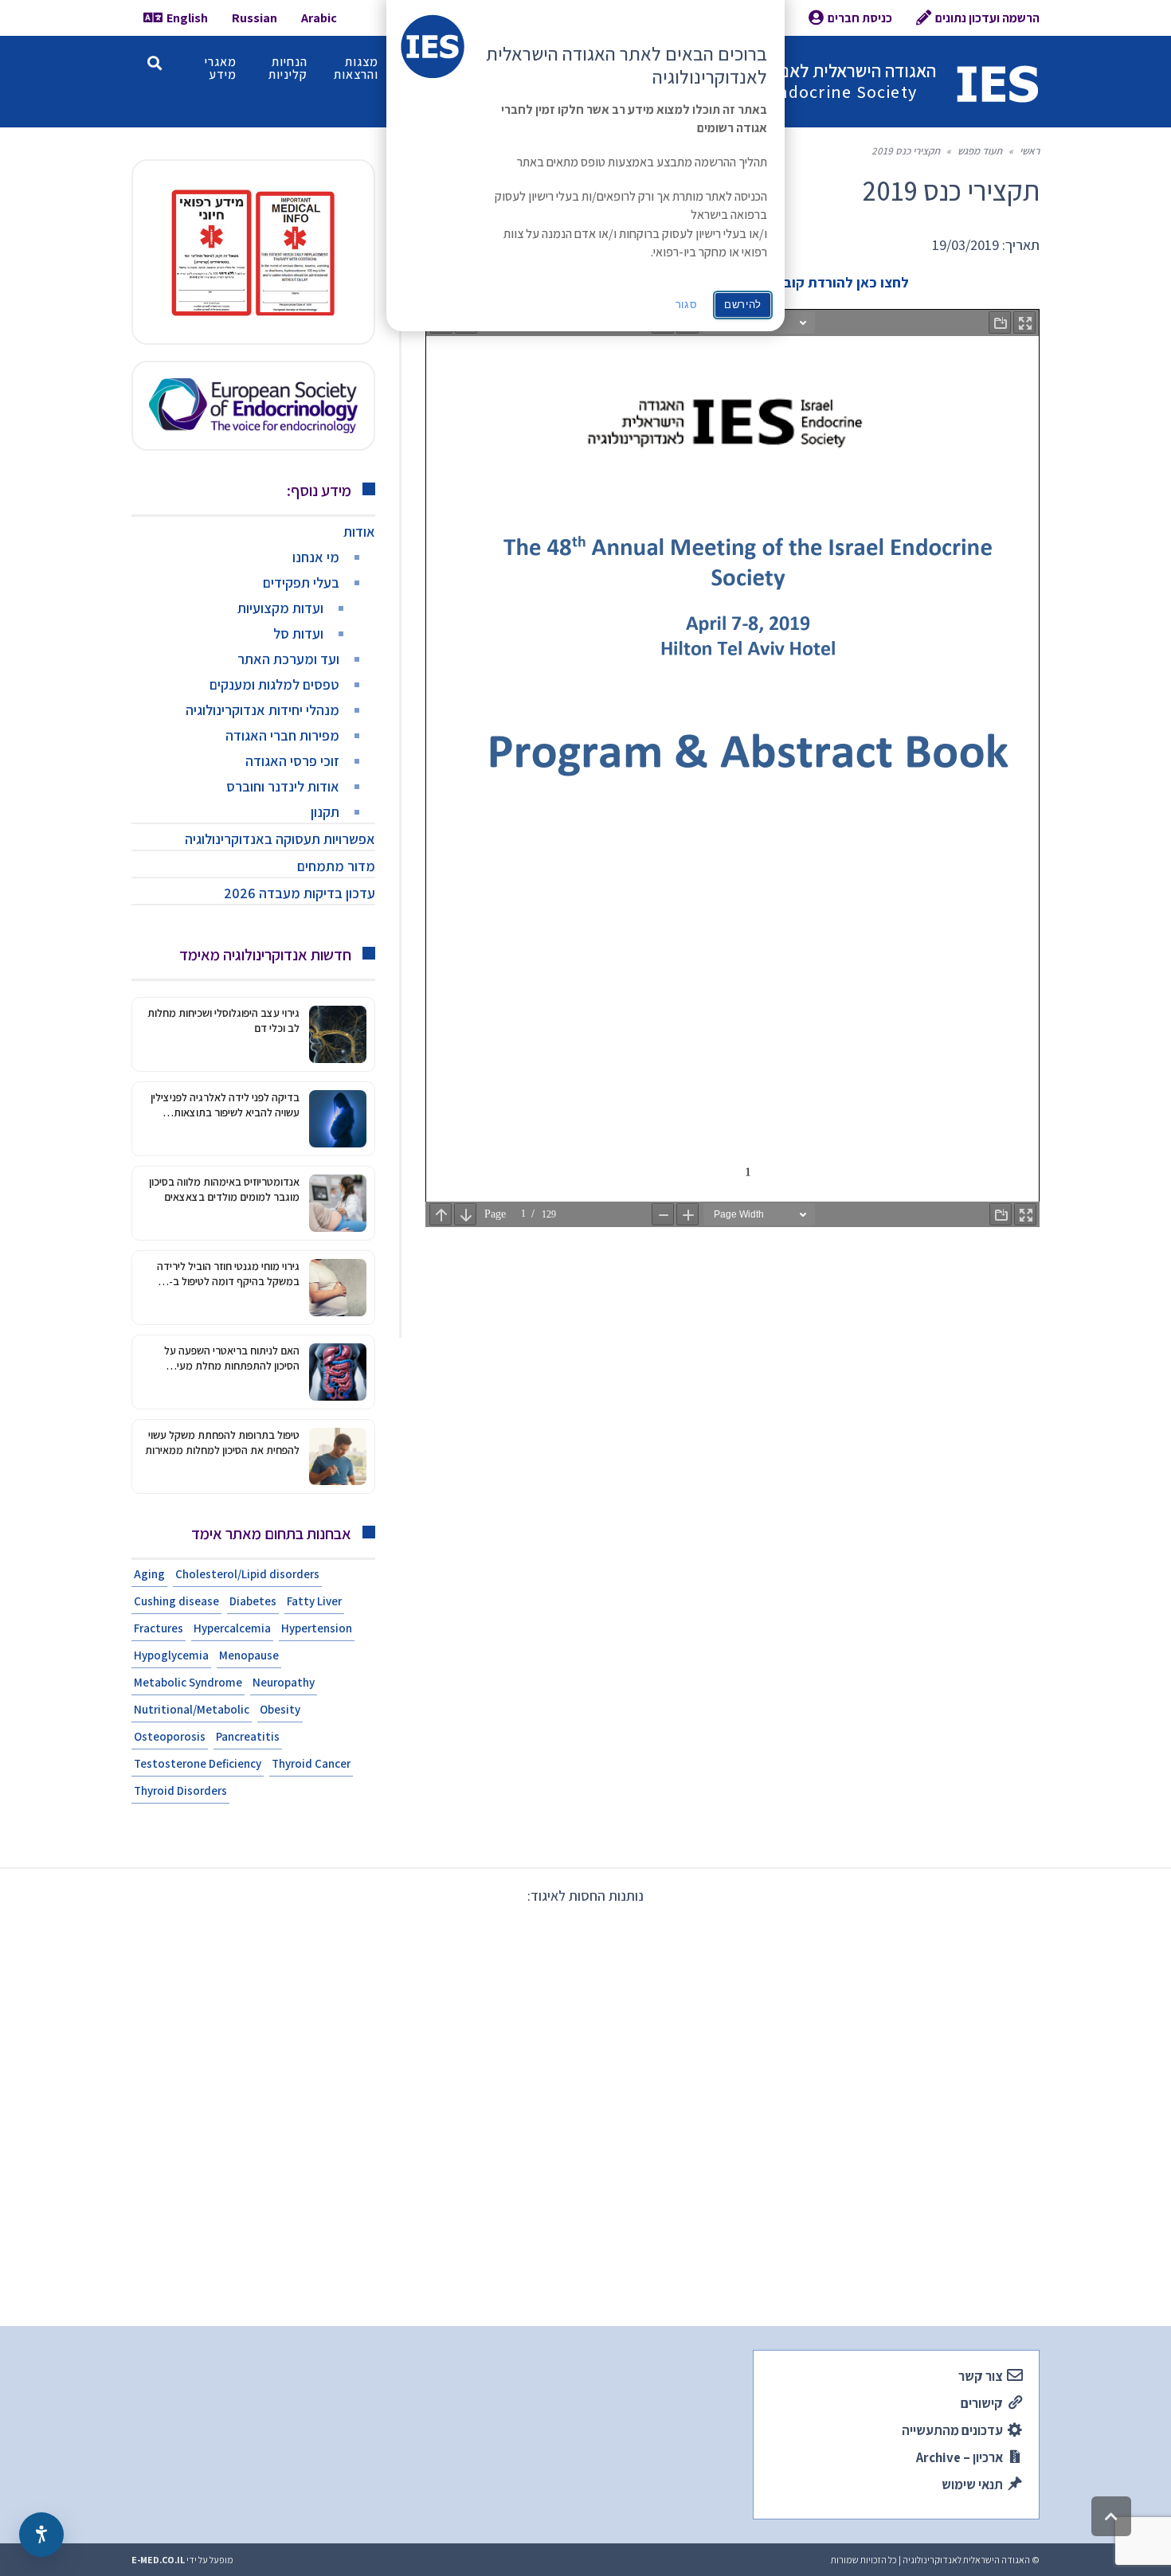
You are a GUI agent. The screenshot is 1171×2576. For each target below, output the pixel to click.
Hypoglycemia (171, 1655)
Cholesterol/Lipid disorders (247, 1574)
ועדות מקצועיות (280, 608)
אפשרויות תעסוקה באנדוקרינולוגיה (280, 839)
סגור (687, 305)
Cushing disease (176, 1601)
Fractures (159, 1628)
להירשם (743, 305)
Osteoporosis (170, 1736)
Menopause (249, 1655)
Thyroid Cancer (311, 1763)
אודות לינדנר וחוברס (283, 786)
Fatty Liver (314, 1601)
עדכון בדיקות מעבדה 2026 (300, 893)
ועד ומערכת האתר (288, 659)
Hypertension (317, 1628)
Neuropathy (284, 1682)
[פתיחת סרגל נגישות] (41, 2535)
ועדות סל (298, 633)
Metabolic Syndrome (188, 1682)
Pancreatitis (248, 1736)
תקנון (325, 812)
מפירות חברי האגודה (282, 735)
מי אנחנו (316, 557)
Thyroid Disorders (180, 1790)
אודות (359, 532)
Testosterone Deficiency (198, 1763)
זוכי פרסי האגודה (292, 761)
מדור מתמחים (336, 866)
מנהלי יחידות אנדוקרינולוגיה (262, 710)
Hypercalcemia (232, 1628)
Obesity (280, 1709)
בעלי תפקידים (301, 582)
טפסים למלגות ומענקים (274, 684)
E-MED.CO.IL (158, 2560)
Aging (149, 1574)
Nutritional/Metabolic (192, 1709)
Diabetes (253, 1601)
